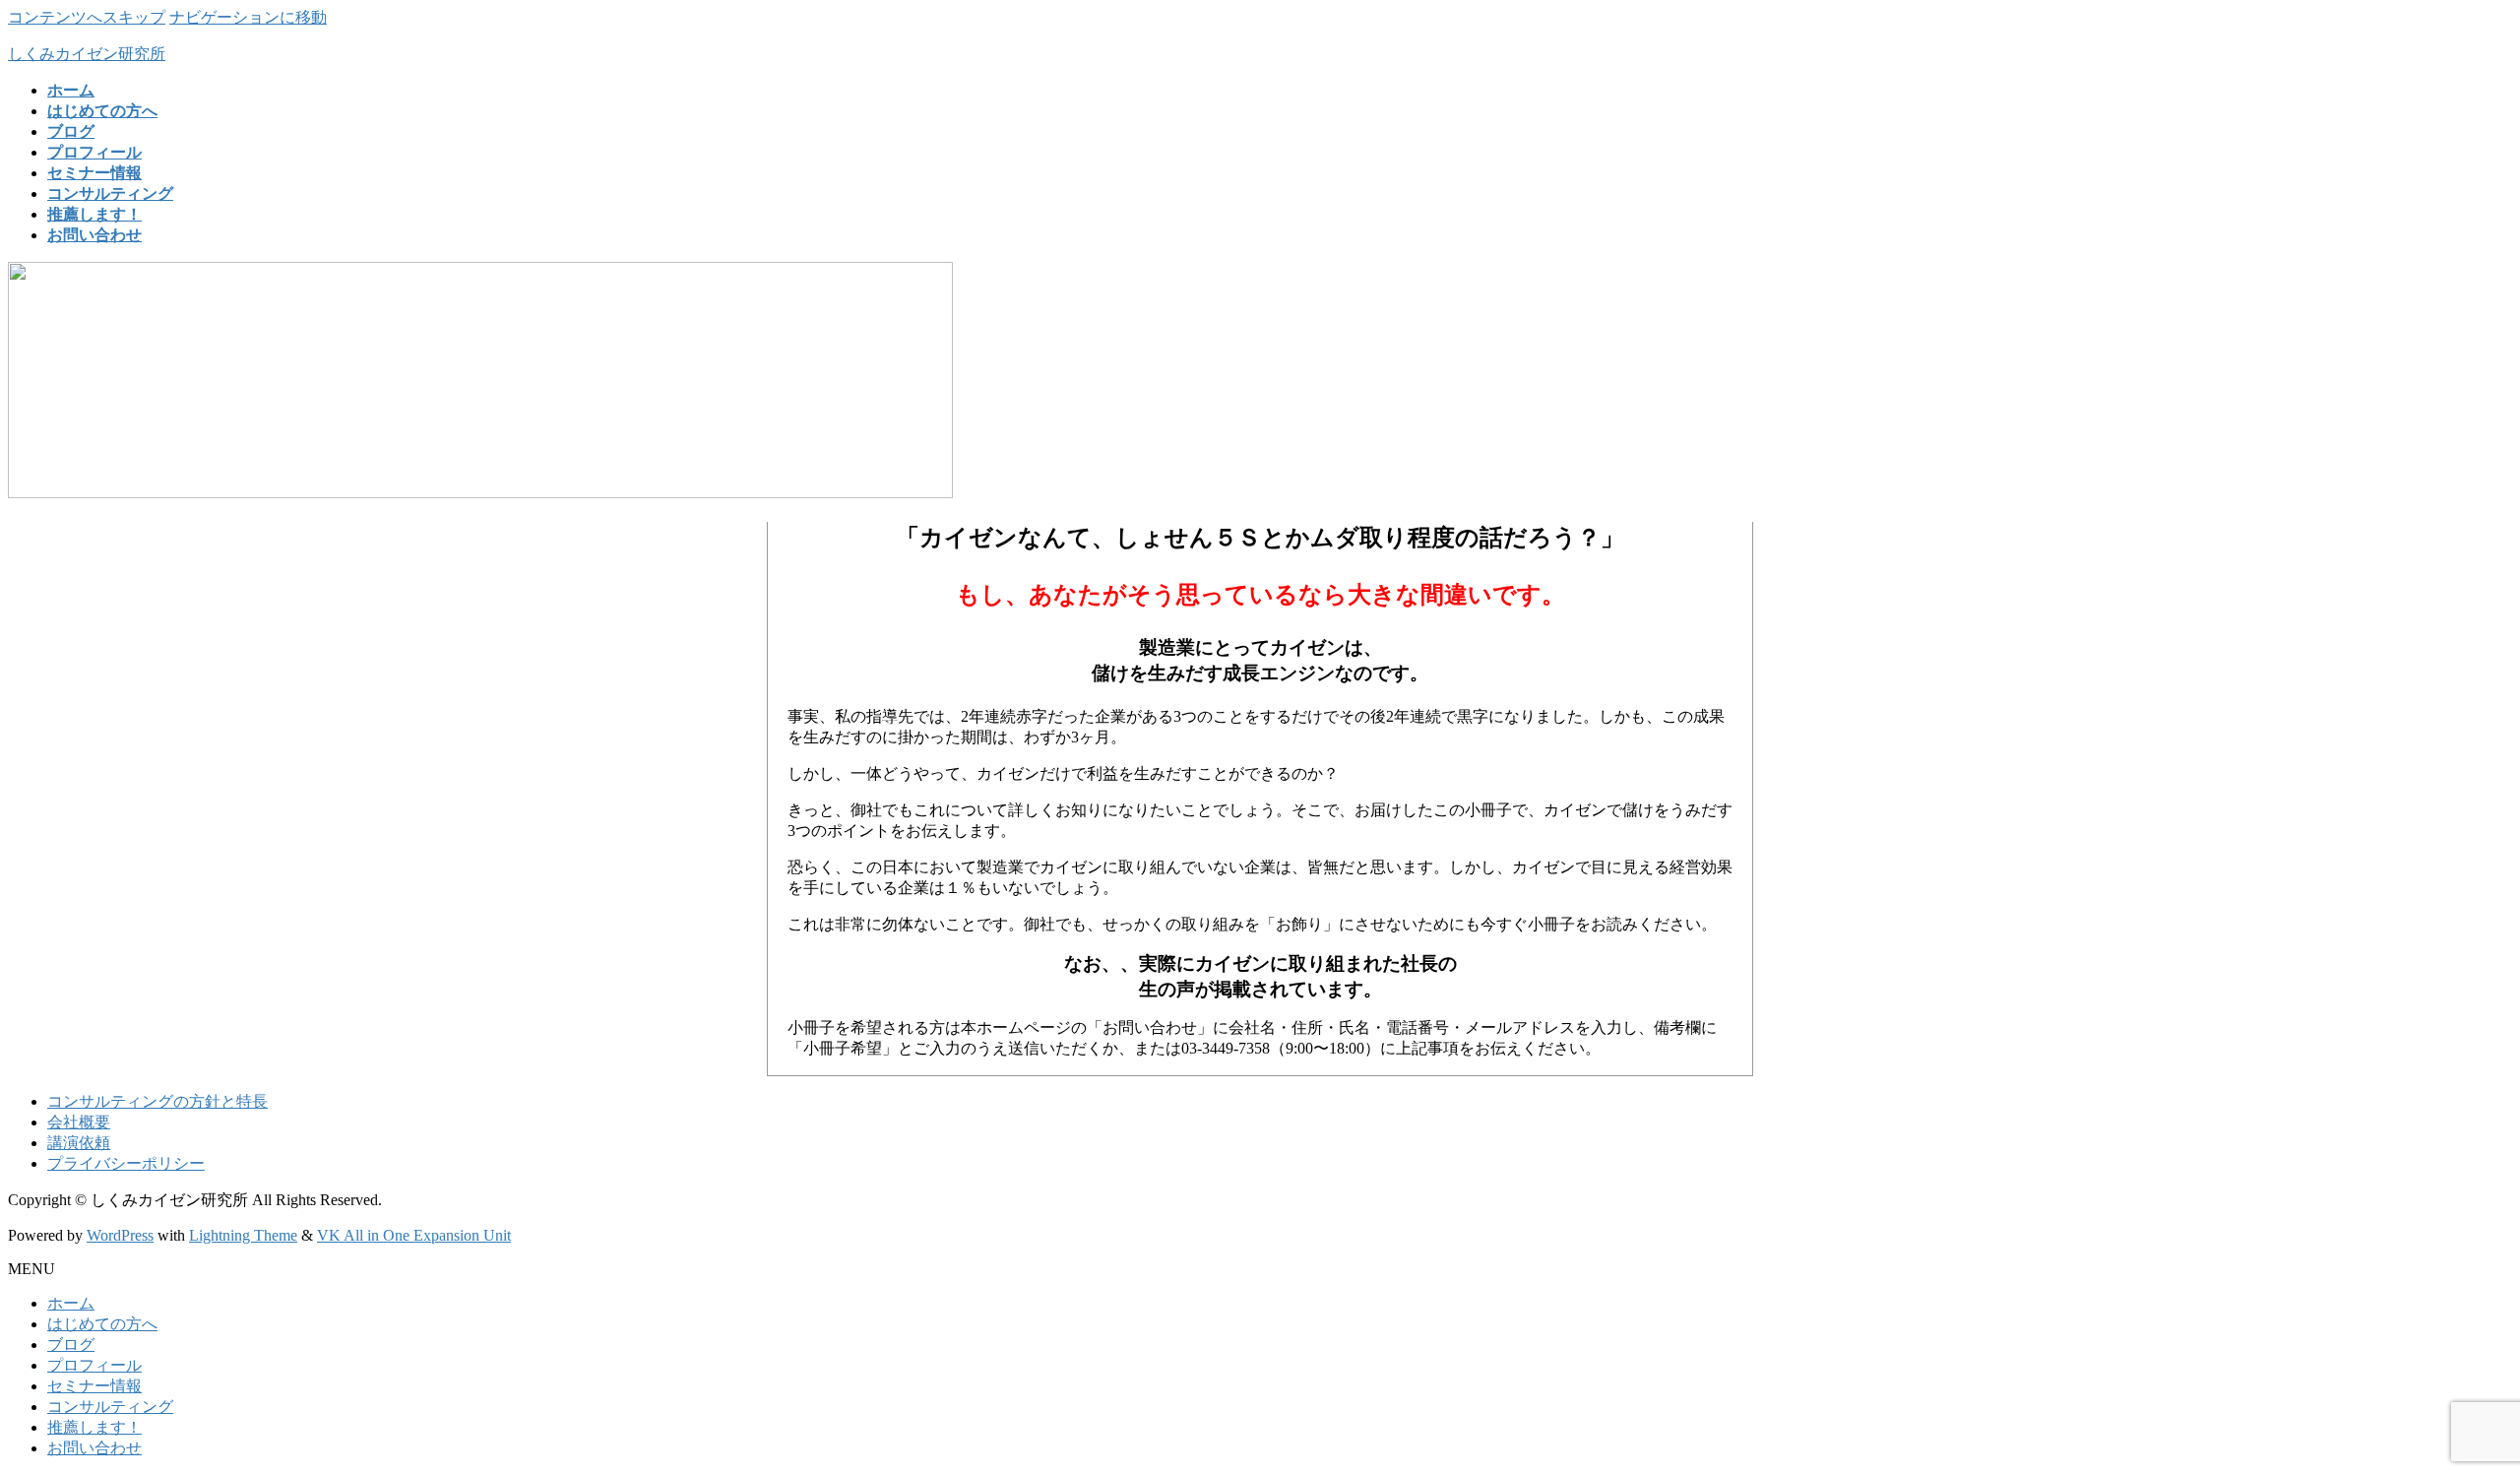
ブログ (71, 1345)
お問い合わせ (94, 1448)
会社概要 (79, 1122)
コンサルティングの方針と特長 (157, 1101)
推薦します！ (94, 1427)
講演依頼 (79, 1143)
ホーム (71, 1303)
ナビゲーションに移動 (248, 17)
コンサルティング (110, 1407)
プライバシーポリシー (126, 1163)
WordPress (120, 1235)
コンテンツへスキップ (87, 17)
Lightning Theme (243, 1235)
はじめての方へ (102, 1324)
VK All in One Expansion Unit (414, 1235)
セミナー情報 (94, 1386)
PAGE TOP (2450, 1411)
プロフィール (94, 1365)
